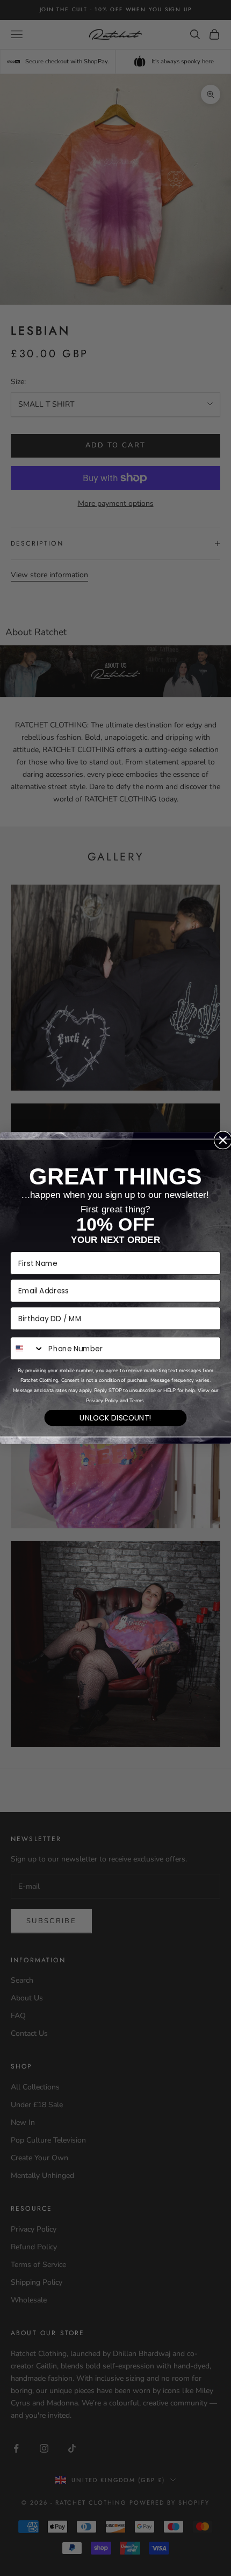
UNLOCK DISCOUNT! (115, 1418)
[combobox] (27, 1348)
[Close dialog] (223, 1140)
